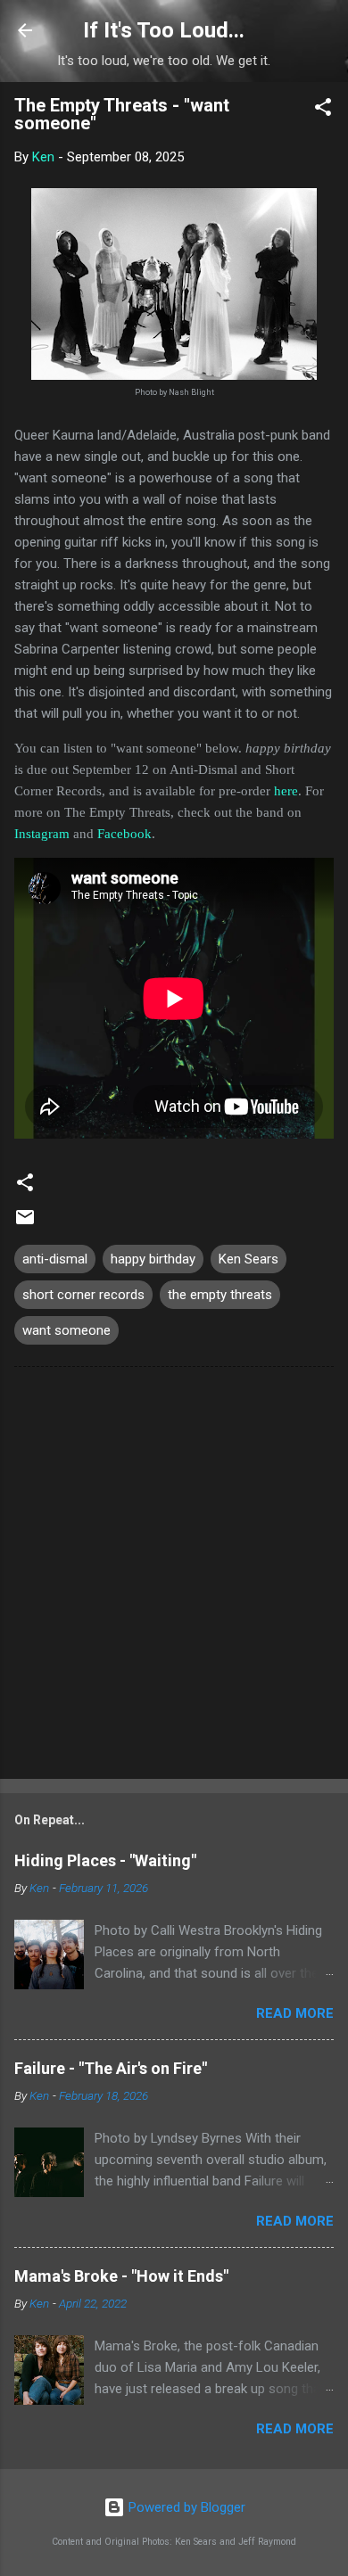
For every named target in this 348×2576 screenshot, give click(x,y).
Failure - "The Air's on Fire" (111, 2068)
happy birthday (153, 1259)
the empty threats (220, 1295)
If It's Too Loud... (164, 30)
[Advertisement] (174, 1576)
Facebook (124, 834)
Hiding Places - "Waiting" (105, 1860)
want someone (66, 1330)
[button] (323, 110)
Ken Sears (249, 1259)
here (286, 791)
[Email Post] (25, 1223)
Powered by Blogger (185, 2507)
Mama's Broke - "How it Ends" (121, 2276)
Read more (295, 2013)
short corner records (83, 1295)
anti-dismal (55, 1259)
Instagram (42, 834)
